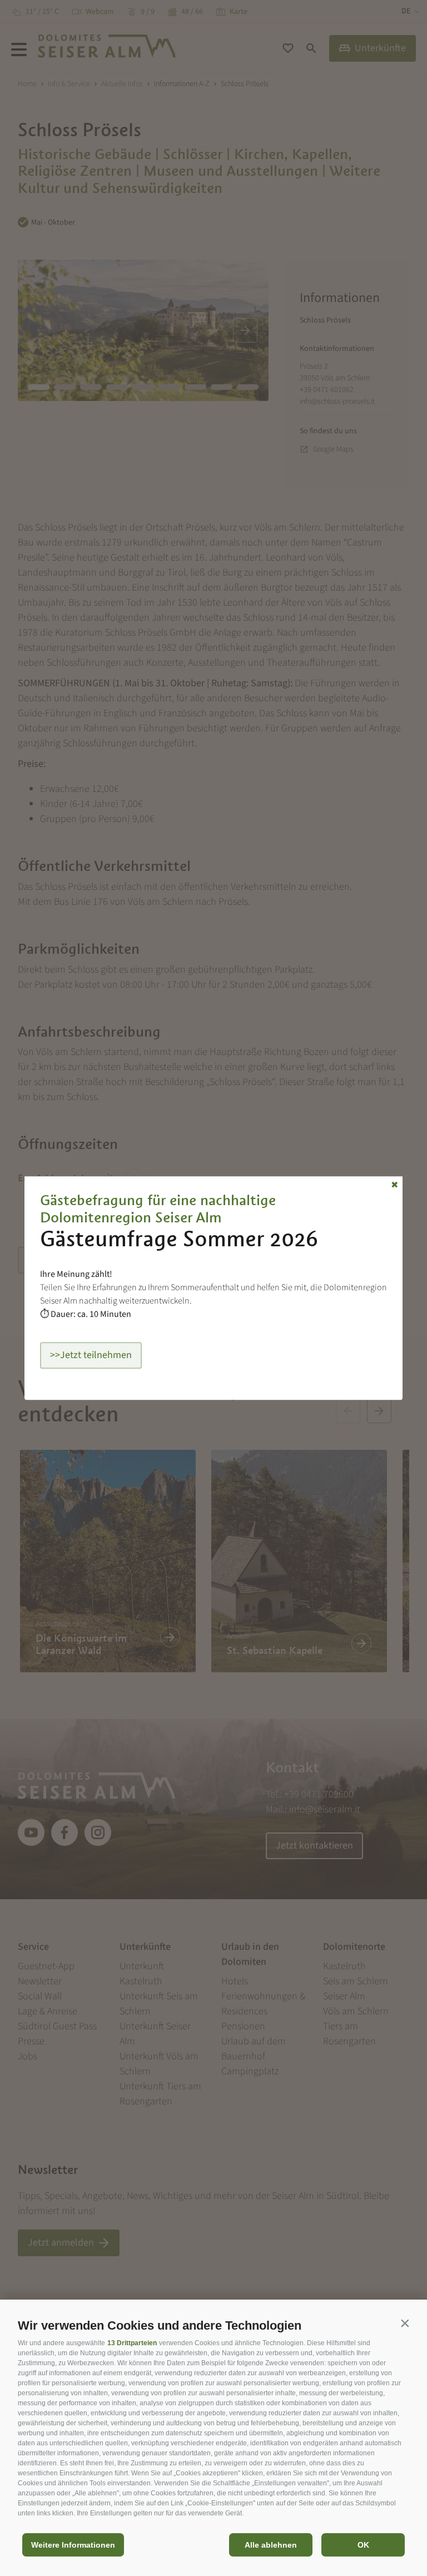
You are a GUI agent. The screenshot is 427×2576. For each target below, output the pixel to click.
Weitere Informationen (73, 2545)
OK (363, 2545)
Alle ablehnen (271, 2545)
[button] (405, 2323)
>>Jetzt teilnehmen (91, 1355)
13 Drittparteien (132, 2343)
